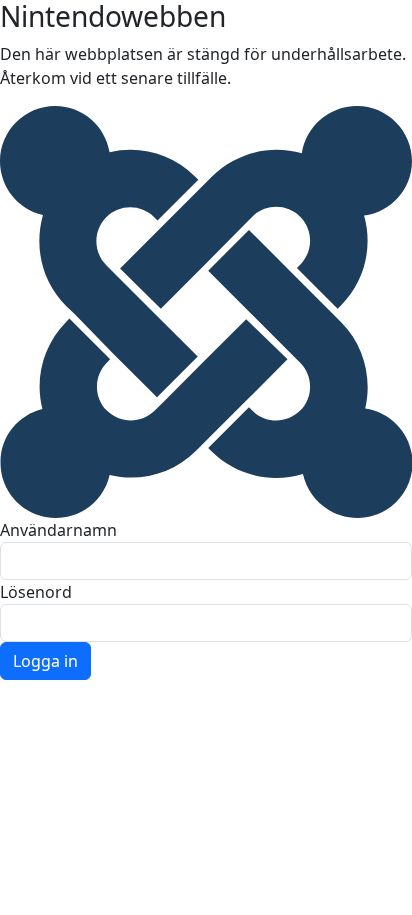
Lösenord (36, 592)
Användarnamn (58, 530)
